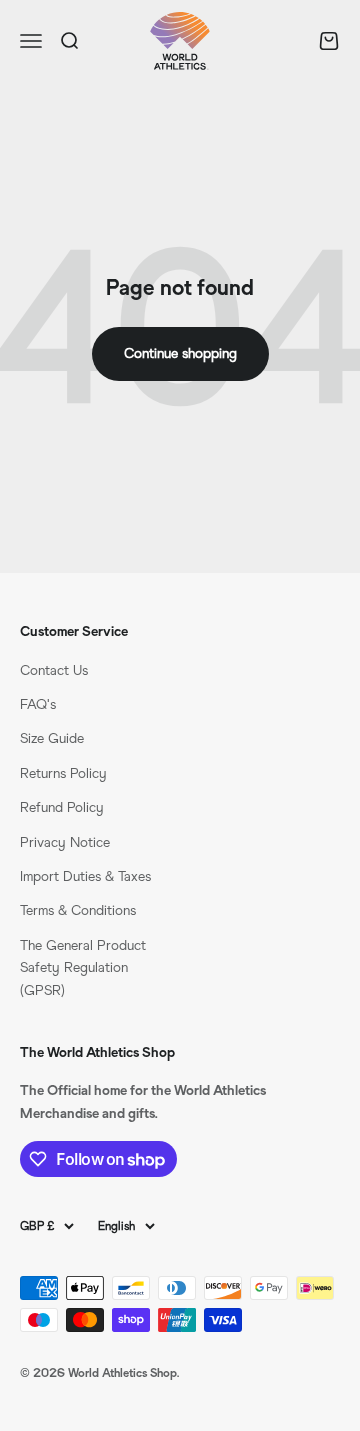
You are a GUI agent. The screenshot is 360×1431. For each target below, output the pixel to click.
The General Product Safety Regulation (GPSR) (83, 968)
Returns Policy (63, 773)
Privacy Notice (65, 842)
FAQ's (38, 704)
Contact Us (54, 670)
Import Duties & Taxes (85, 876)
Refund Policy (62, 807)
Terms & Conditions (78, 910)
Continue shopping (180, 353)
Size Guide (52, 738)
